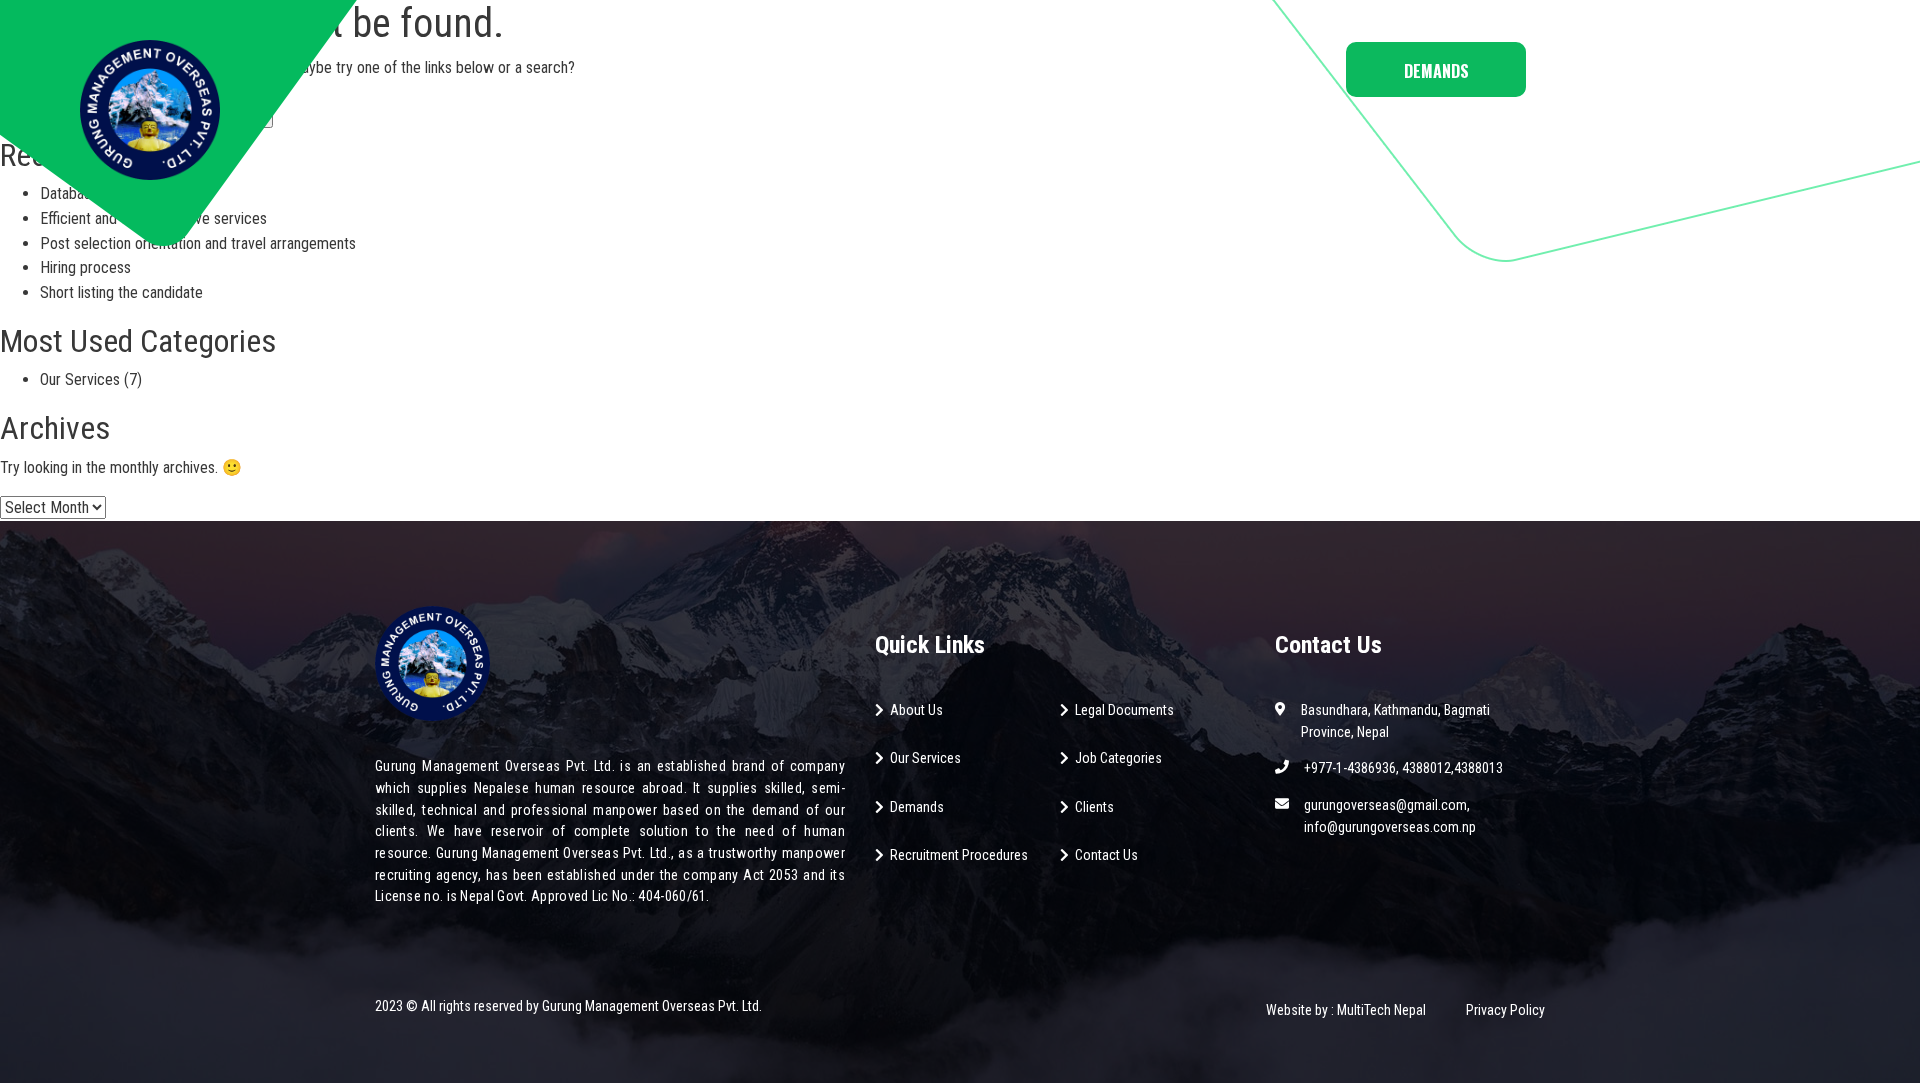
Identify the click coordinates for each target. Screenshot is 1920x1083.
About (754, 67)
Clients (1094, 807)
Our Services (80, 379)
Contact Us (1251, 67)
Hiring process (85, 267)
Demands (1436, 71)
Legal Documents (1124, 710)
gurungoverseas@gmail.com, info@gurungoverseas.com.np (1390, 816)
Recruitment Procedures (959, 855)
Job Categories (869, 67)
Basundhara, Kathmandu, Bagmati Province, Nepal (1395, 721)
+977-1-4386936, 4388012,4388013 (1403, 768)
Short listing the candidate (121, 292)
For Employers (1117, 67)
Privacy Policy (1505, 1010)
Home (676, 67)
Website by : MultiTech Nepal (1346, 1010)
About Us (916, 710)
